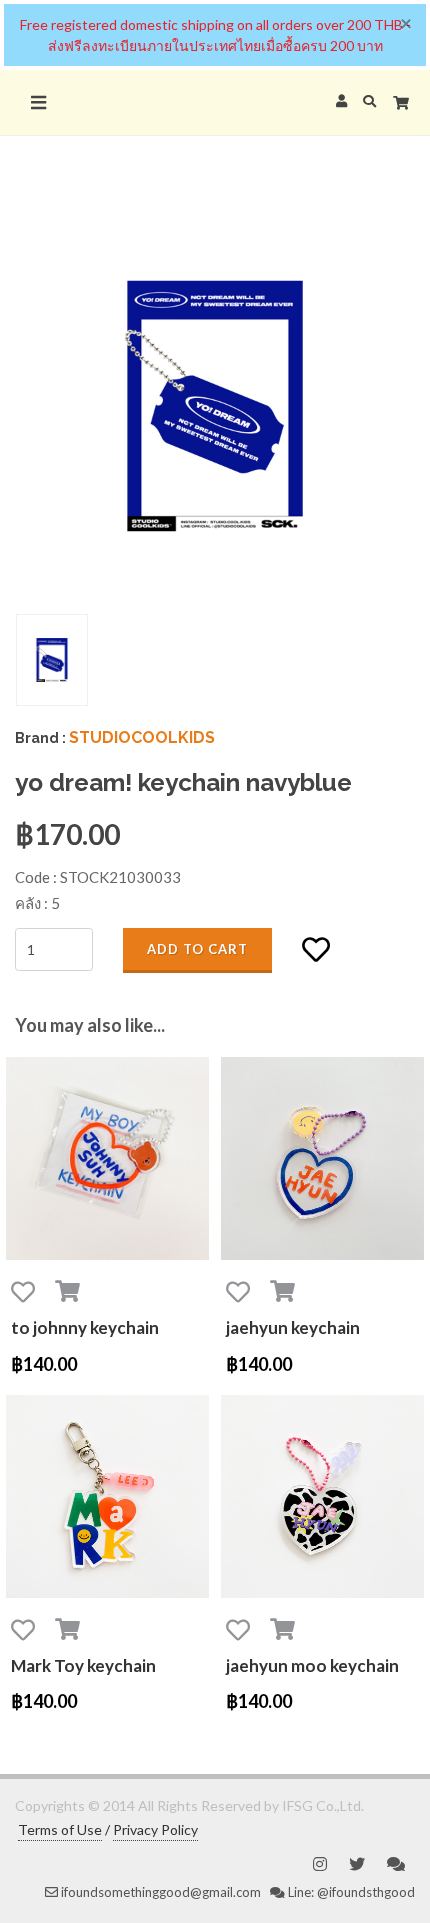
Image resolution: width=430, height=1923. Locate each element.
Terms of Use (60, 1829)
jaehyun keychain (293, 1327)
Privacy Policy (155, 1829)
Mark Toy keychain (83, 1665)
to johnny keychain (85, 1327)
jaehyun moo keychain (312, 1665)
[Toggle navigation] (38, 102)
